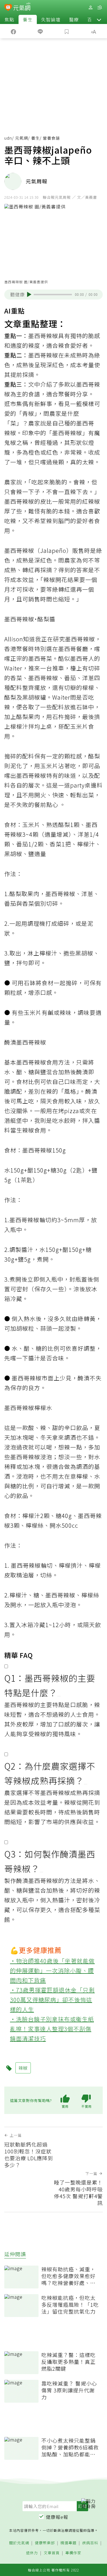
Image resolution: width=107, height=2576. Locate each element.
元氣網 (22, 138)
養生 (28, 19)
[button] (99, 19)
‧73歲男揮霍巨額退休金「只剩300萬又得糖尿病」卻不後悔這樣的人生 (52, 2000)
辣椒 (10, 433)
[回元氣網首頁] (22, 7)
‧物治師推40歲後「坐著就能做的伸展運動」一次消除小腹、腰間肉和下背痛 (52, 1970)
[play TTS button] (29, 294)
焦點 (9, 19)
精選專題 (68, 2543)
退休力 (32, 2553)
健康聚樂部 (45, 2543)
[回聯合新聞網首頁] (8, 8)
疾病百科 (90, 2543)
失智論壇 (51, 19)
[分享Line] (40, 31)
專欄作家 (73, 2553)
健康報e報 (57, 2517)
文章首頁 (52, 2553)
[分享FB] (13, 31)
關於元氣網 (19, 2543)
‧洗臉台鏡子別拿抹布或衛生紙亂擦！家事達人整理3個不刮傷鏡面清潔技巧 (52, 2029)
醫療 (74, 19)
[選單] (100, 8)
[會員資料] (90, 8)
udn (8, 138)
